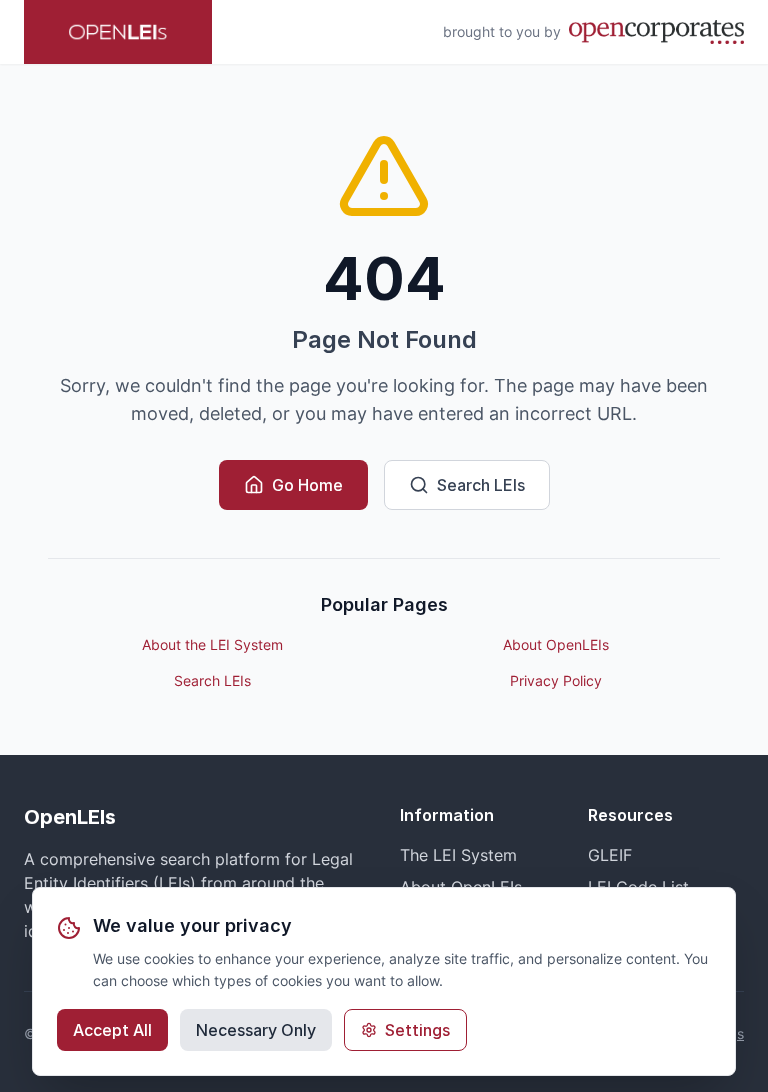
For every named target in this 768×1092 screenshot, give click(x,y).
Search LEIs (481, 485)
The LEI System (458, 855)
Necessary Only (256, 1030)
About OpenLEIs (556, 644)
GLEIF (610, 855)
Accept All (112, 1030)
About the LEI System (212, 644)
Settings (417, 1030)
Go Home (307, 485)
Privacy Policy (556, 680)
